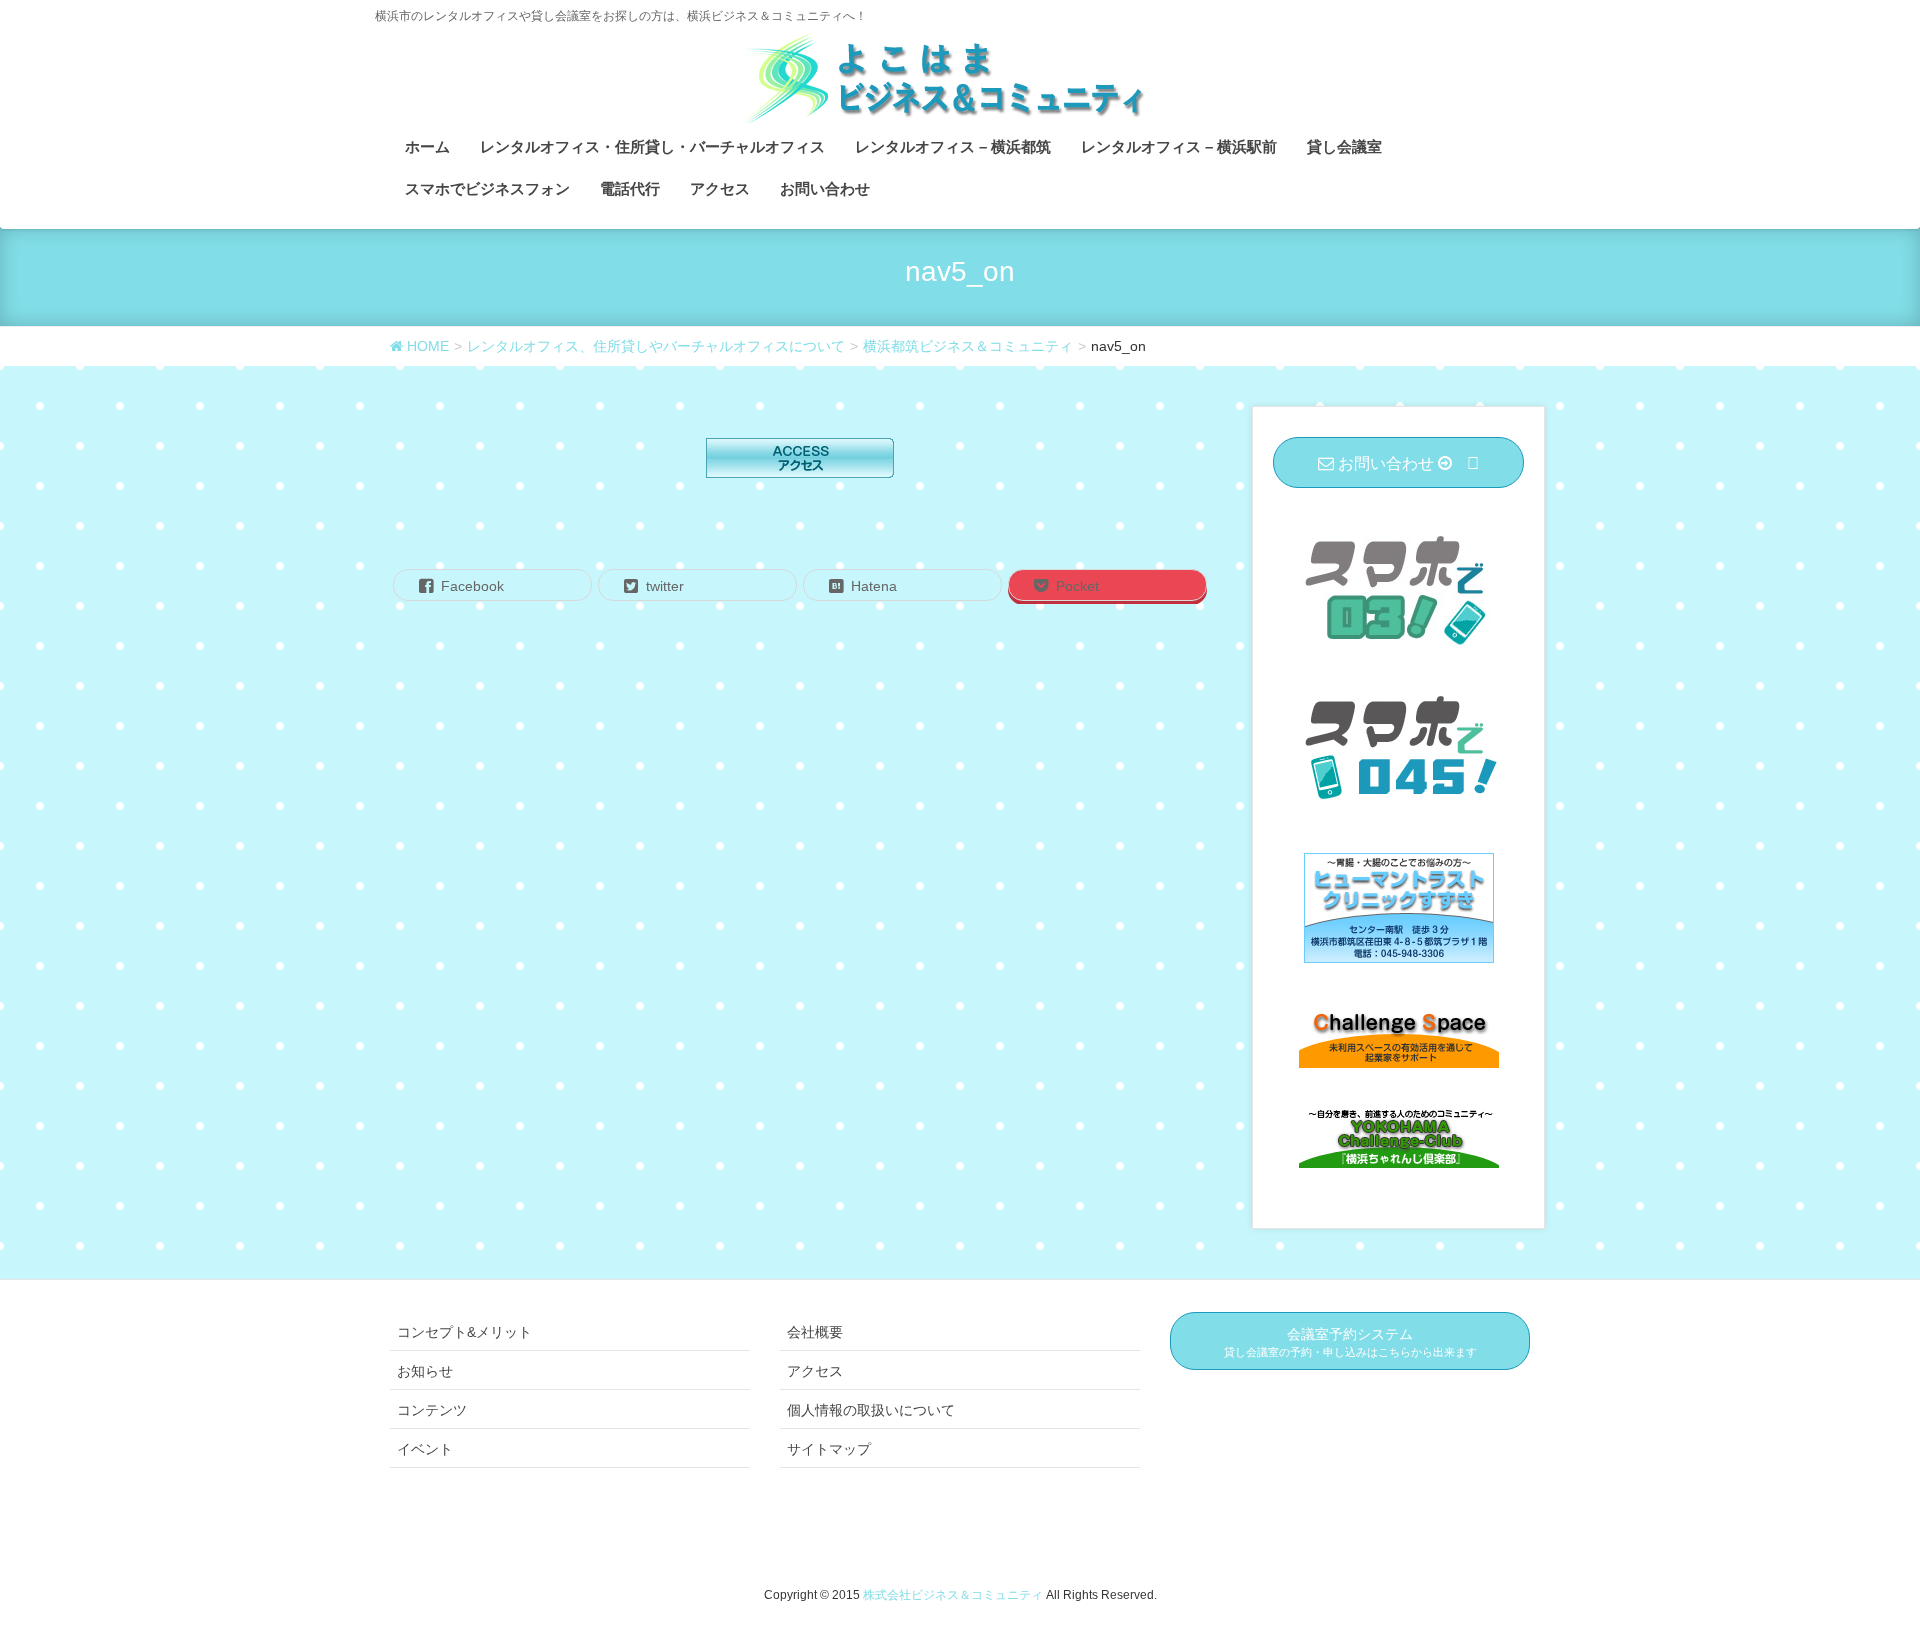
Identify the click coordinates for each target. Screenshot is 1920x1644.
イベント (425, 1449)
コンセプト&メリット (464, 1332)
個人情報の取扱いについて (871, 1410)
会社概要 (815, 1332)
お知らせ (425, 1371)
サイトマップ (829, 1449)
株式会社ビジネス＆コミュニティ (954, 1595)
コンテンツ (432, 1410)
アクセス (815, 1371)
